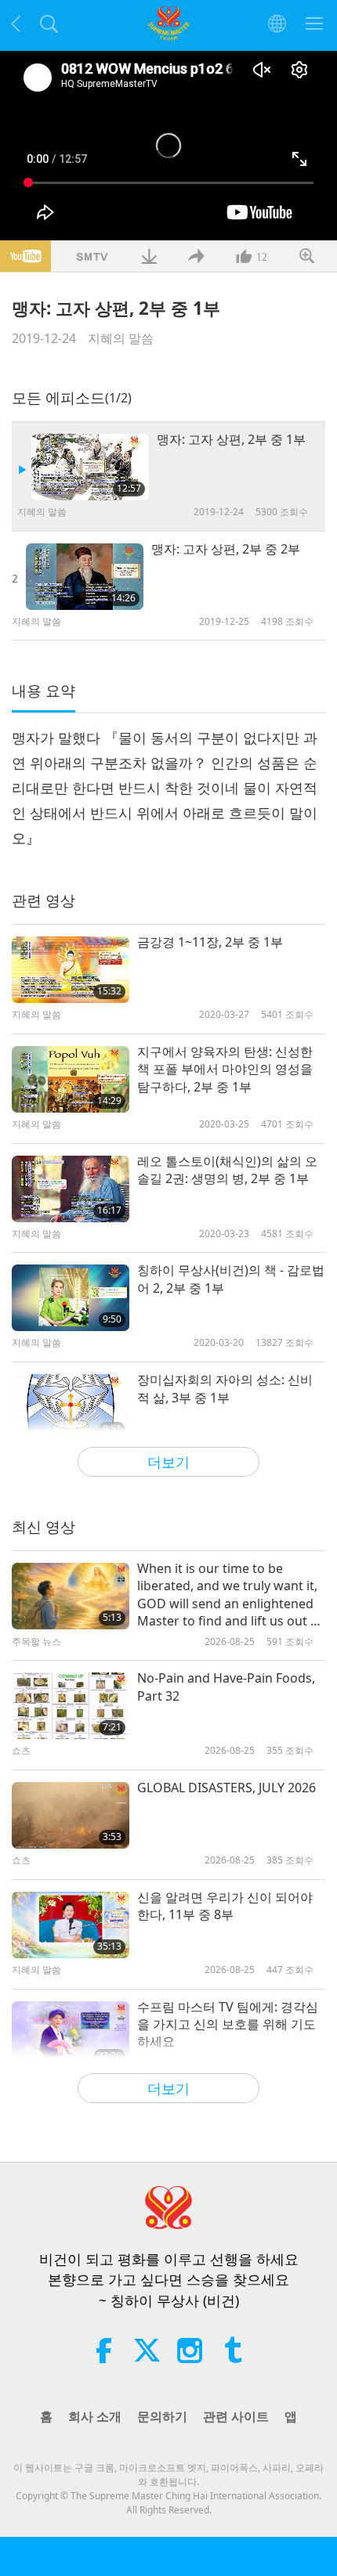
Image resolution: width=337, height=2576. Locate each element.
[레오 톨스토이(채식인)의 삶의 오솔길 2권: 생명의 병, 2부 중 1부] (71, 1189)
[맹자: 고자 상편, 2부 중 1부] (90, 467)
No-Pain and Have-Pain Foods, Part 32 (226, 1687)
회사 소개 (95, 2416)
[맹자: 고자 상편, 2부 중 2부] (85, 577)
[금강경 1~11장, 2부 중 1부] (71, 970)
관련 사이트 (236, 2416)
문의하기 (162, 2416)
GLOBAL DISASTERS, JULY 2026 (226, 1788)
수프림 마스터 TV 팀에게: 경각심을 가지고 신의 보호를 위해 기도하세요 (228, 2024)
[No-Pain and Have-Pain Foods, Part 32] (71, 1706)
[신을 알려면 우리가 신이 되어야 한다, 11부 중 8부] (71, 1925)
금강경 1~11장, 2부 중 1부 (210, 942)
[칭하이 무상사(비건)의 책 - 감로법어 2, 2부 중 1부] (71, 1298)
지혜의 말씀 (121, 338)
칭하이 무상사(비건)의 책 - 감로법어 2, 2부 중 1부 (231, 1279)
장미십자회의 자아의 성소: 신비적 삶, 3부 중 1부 (225, 1388)
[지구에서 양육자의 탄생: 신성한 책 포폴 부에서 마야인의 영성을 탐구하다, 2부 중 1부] (71, 1079)
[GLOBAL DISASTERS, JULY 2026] (71, 1815)
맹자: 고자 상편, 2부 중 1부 (231, 439)
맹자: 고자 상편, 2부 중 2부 (226, 549)
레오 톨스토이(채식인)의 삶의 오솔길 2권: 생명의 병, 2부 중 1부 (227, 1170)
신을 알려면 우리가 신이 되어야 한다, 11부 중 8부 (225, 1906)
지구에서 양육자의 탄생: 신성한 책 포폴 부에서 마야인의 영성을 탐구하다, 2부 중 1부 (225, 1069)
